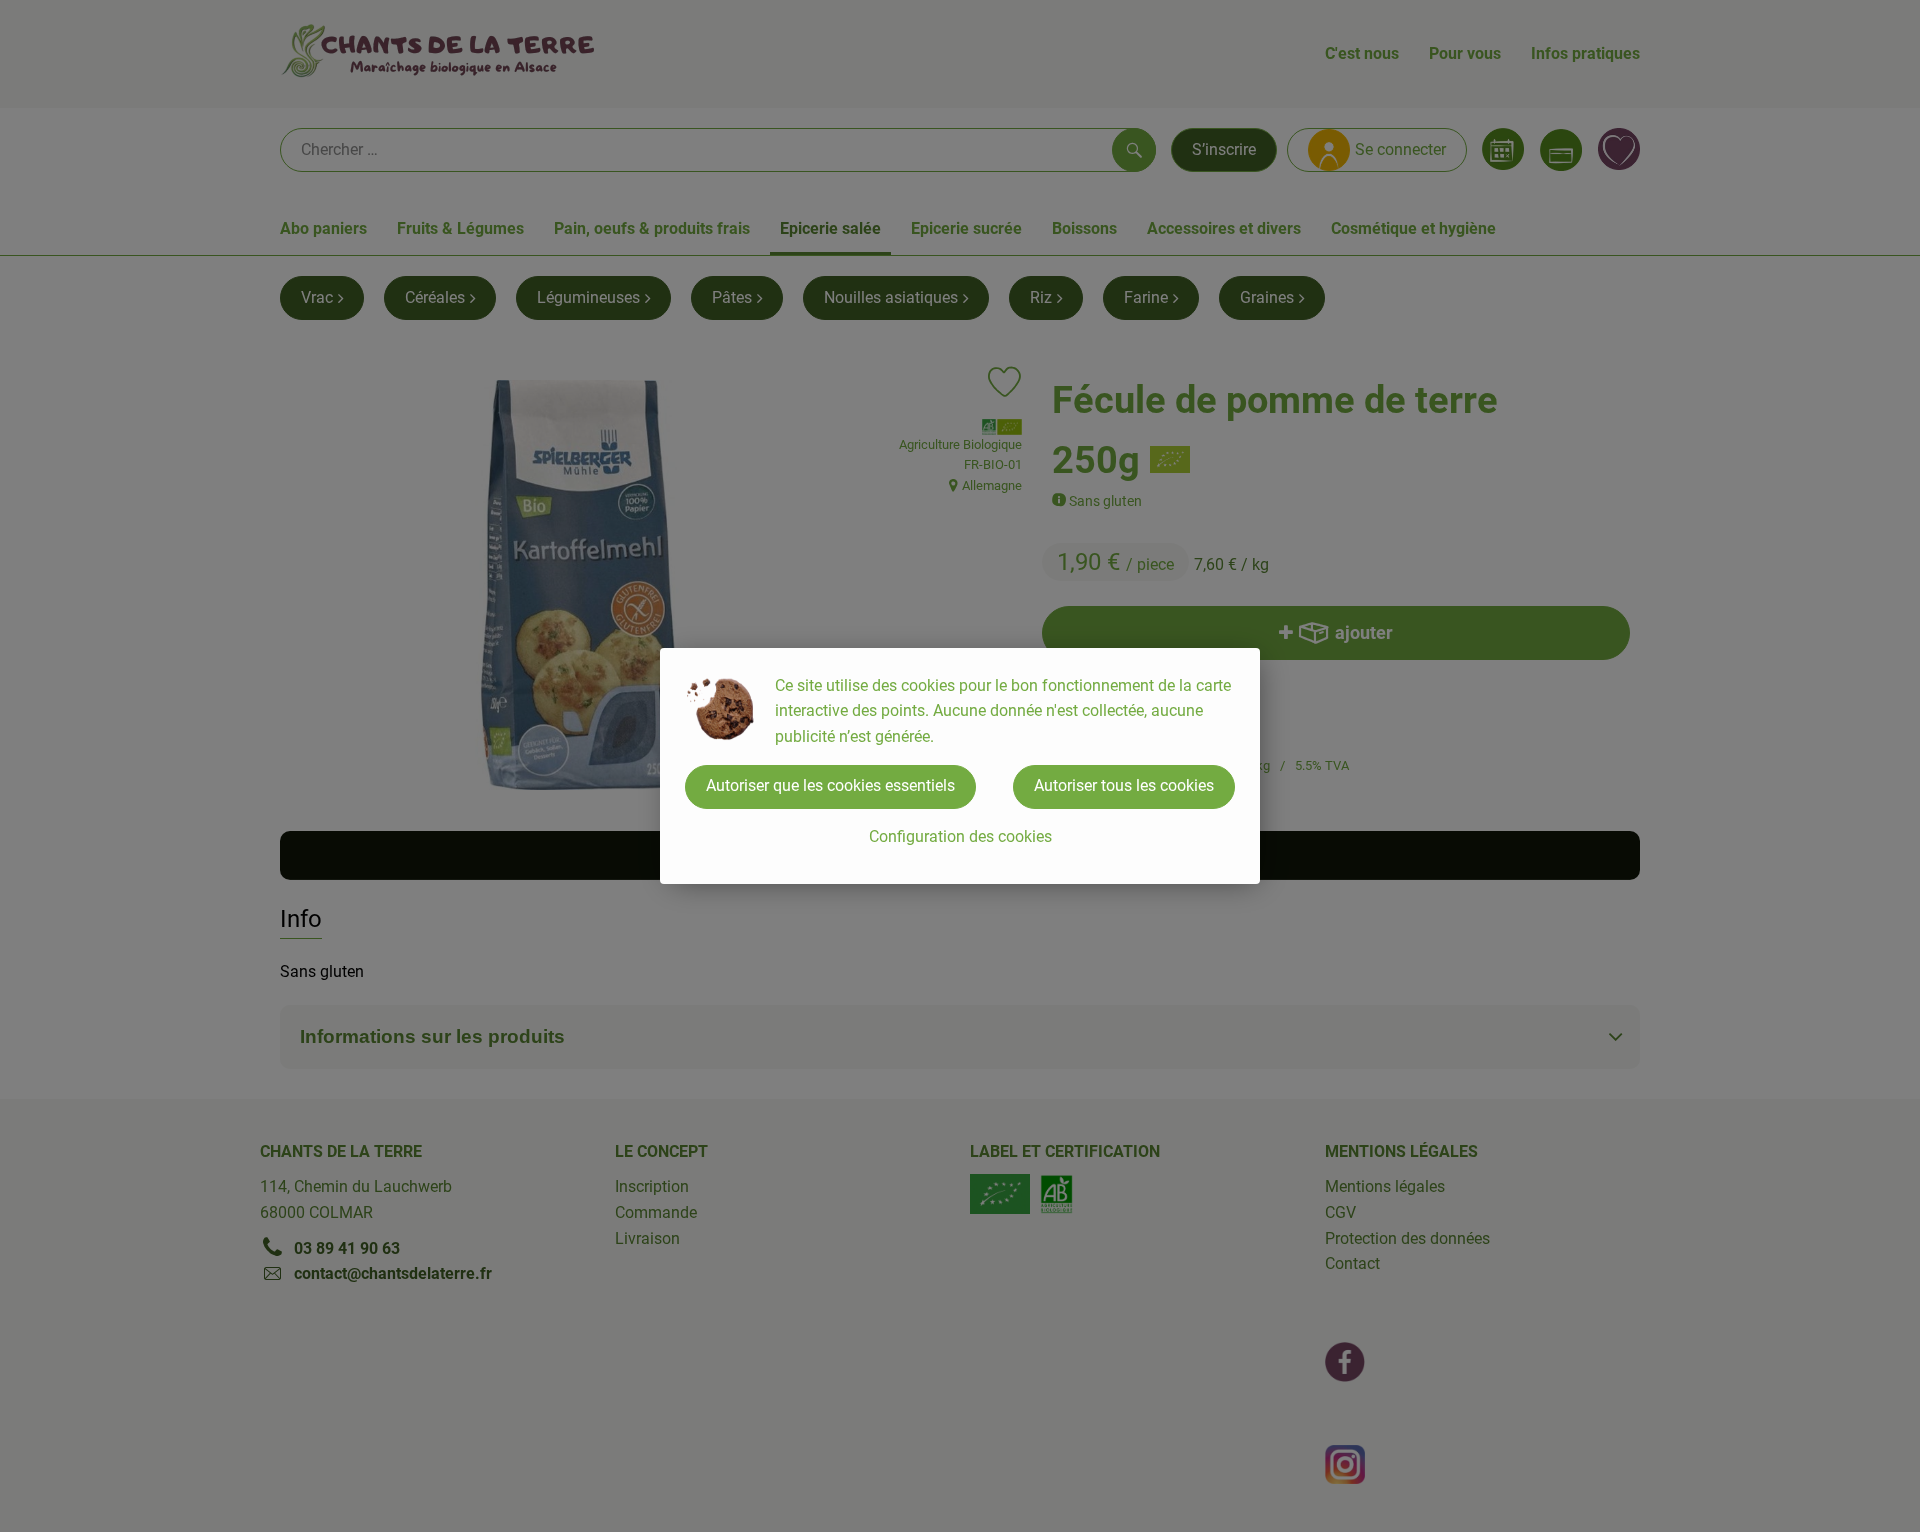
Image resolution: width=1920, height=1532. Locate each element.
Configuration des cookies (960, 836)
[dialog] (960, 766)
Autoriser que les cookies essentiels (830, 785)
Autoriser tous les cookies (1124, 785)
